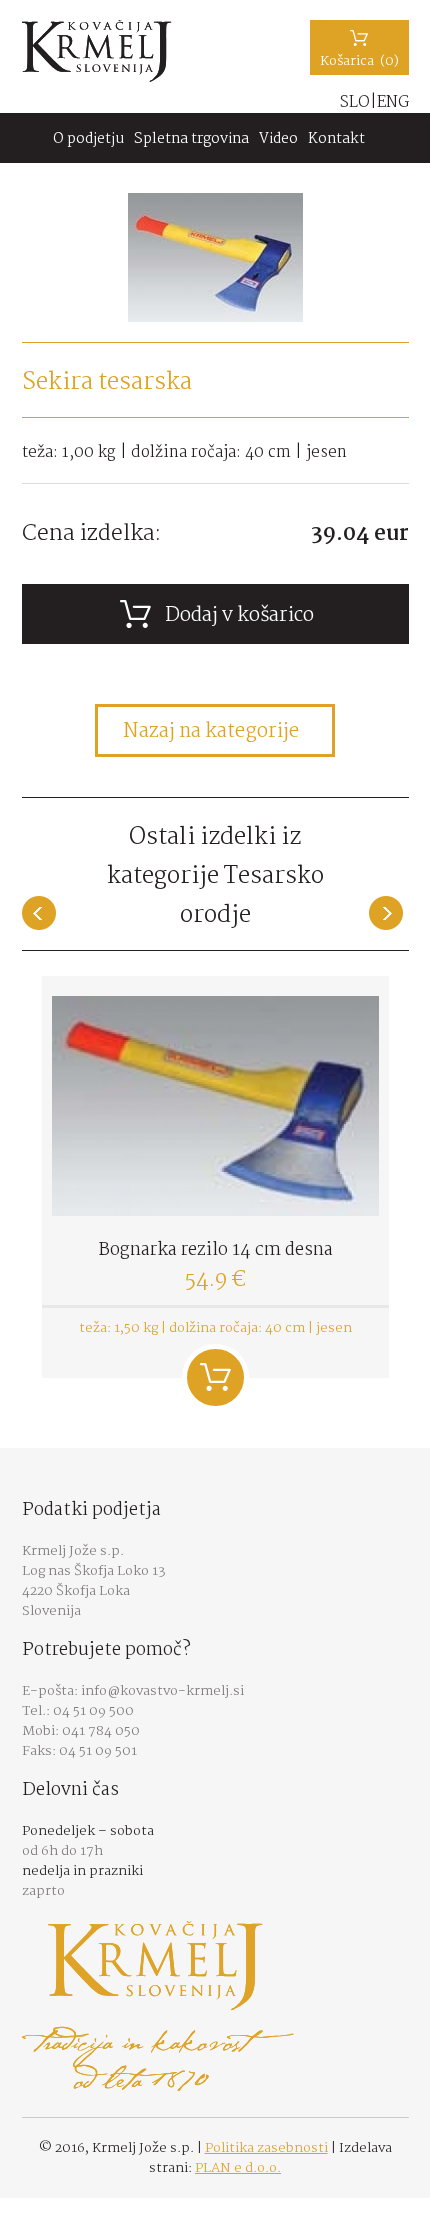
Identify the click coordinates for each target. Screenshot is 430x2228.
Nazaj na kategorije (211, 732)
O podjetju (88, 139)
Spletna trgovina (191, 139)
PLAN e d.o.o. (238, 2168)
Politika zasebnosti (266, 2148)
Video (278, 139)
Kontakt (336, 139)
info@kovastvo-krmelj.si (162, 1691)
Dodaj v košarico (215, 1377)
